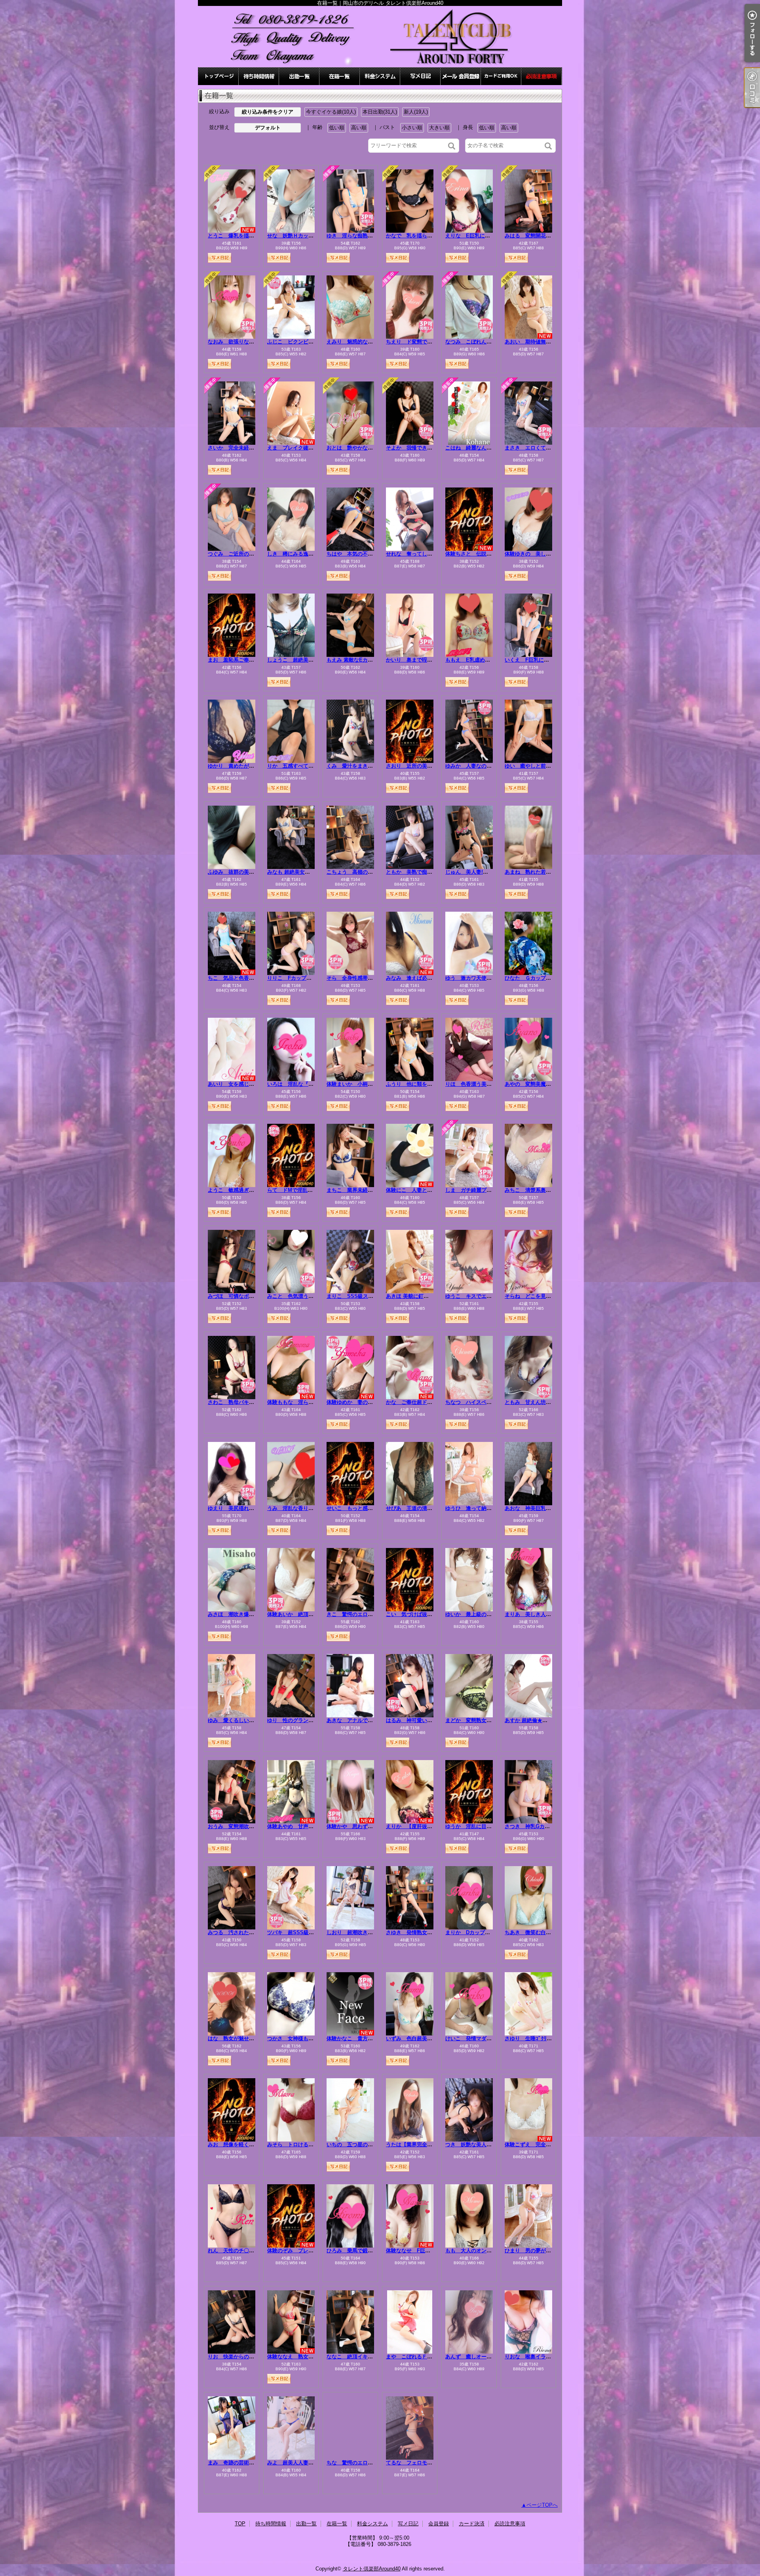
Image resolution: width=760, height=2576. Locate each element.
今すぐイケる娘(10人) (331, 112)
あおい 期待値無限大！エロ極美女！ (548, 342)
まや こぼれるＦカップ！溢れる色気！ (432, 2357)
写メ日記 (420, 76)
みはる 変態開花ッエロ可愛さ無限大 (548, 236)
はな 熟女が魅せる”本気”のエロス (249, 2038)
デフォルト (268, 128)
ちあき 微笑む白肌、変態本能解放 (546, 1932)
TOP (218, 76)
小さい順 (412, 128)
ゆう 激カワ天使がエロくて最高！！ (489, 978)
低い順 (337, 128)
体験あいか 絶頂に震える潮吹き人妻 (311, 1614)
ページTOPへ (542, 2505)
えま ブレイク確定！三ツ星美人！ (308, 448)
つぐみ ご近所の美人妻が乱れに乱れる (254, 554)
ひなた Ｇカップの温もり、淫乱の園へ (551, 978)
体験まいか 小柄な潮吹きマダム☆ (368, 1084)
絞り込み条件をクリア (268, 112)
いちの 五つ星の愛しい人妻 (360, 2144)
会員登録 (461, 76)
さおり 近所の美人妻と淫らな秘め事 (430, 766)
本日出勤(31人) (380, 112)
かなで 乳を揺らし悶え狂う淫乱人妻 (430, 236)
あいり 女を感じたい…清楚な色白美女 (254, 1084)
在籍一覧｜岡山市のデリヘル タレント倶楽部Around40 (380, 37)
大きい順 (439, 128)
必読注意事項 (541, 76)
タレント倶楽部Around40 (372, 2569)
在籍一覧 (340, 76)
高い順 (359, 128)
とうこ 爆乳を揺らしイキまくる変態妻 (254, 236)
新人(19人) (416, 112)
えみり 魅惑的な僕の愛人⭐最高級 (368, 342)
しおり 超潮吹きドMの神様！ (362, 1932)
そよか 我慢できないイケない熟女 (427, 448)
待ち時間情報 (259, 76)
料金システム (380, 76)
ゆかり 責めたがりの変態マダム (246, 766)
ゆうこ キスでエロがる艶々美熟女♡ (489, 1296)
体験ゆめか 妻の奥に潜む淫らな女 (368, 1402)
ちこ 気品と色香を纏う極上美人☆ (249, 978)
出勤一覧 (299, 76)
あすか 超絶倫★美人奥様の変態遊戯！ (549, 1720)
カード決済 (501, 76)
